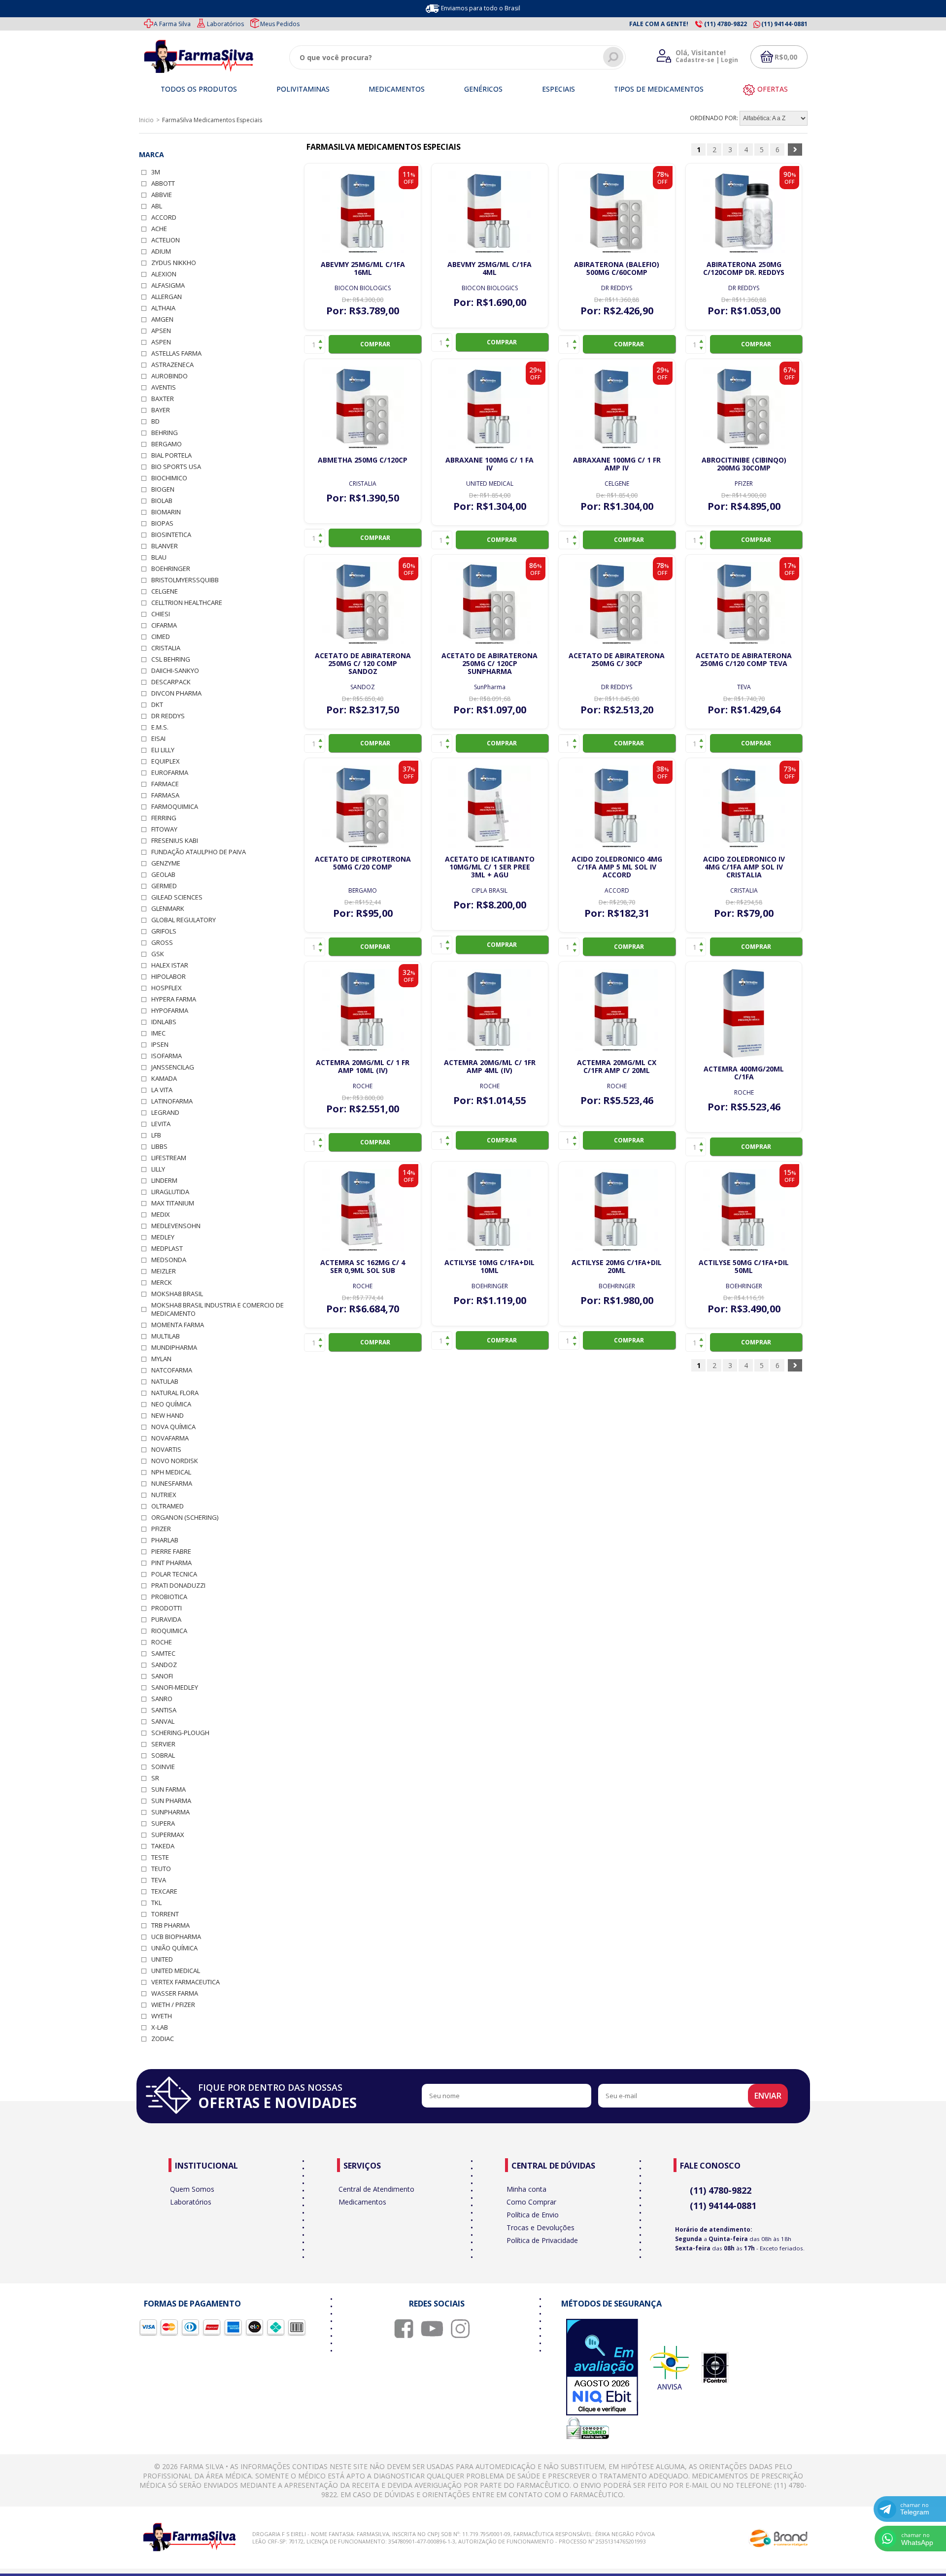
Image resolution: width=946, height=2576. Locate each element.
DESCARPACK (171, 682)
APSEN (161, 331)
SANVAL (163, 1722)
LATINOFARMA (172, 1101)
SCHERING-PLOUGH (180, 1733)
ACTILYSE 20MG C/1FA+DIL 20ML (617, 1266)
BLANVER (165, 546)
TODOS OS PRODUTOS (199, 89)
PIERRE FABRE (171, 1552)
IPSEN (160, 1045)
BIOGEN (163, 489)
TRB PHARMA (170, 1925)
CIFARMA (164, 625)
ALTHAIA (163, 308)
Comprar (375, 344)
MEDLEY (163, 1237)
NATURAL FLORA (175, 1393)
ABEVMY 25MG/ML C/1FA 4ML (490, 268)
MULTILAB (166, 1336)
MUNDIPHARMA (174, 1348)
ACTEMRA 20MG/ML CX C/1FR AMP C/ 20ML (617, 1066)
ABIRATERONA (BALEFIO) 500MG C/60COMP (617, 268)
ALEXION (164, 274)
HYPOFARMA (170, 1011)
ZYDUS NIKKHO (174, 263)
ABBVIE (162, 195)
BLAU (159, 557)
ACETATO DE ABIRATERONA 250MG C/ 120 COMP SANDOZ (363, 663)
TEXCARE (164, 1891)
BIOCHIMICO (169, 478)
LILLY (158, 1169)
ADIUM (161, 251)
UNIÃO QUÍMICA (174, 1948)
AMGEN (162, 319)
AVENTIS (164, 387)
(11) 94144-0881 (723, 2206)
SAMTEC (163, 1654)
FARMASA (165, 795)
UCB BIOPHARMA (176, 1937)
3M (156, 172)
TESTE (160, 1857)
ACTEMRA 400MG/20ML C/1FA (744, 1073)
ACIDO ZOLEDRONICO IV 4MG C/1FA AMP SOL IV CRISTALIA (744, 867)
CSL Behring (171, 659)
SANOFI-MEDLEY (175, 1688)
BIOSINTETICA (171, 535)
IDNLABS (164, 1022)
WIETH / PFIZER (173, 2005)
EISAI (158, 739)
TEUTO (161, 1869)
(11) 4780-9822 (721, 2190)
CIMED (161, 637)
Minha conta (526, 2189)
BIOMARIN (166, 512)
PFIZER (161, 1529)
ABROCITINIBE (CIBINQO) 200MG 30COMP (744, 464)
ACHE (159, 229)
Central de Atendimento (376, 2189)
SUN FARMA (169, 1790)
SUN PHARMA (171, 1801)
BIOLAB (162, 501)
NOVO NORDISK (175, 1461)
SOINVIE (163, 1767)
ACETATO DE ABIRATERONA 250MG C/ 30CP (617, 659)
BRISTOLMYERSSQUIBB (185, 580)
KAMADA (164, 1079)
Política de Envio (533, 2215)
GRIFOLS (164, 931)
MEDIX (161, 1215)
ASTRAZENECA (172, 365)
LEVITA (161, 1124)
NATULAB (165, 1382)
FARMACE (165, 784)
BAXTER (163, 399)
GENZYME (166, 863)
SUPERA (163, 1823)
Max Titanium (173, 1203)
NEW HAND (168, 1416)
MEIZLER (164, 1271)
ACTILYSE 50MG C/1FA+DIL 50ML (744, 1266)
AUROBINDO (169, 376)
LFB (156, 1135)
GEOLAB (163, 875)
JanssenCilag (173, 1067)
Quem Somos (192, 2189)
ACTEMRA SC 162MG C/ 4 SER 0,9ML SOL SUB (363, 1266)
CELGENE (165, 591)
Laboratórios (225, 24)
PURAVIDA (166, 1620)
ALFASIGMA (168, 285)
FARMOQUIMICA (175, 807)
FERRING (164, 818)
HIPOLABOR (169, 977)
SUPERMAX (168, 1835)
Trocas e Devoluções (541, 2227)
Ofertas (773, 89)
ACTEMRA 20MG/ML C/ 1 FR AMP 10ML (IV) (363, 1066)
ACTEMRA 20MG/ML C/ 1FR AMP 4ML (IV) (490, 1066)
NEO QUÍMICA (171, 1404)
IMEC (158, 1033)
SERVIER (163, 1744)
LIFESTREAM (169, 1158)
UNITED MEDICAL (176, 1971)
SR (155, 1778)
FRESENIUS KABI (175, 841)
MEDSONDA (169, 1260)
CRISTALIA (166, 648)
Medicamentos (397, 89)
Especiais (558, 89)
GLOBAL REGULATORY (184, 920)
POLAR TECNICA (174, 1574)
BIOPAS (162, 523)
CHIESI (161, 614)
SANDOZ (164, 1665)
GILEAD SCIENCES (177, 897)
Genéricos (483, 89)
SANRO (162, 1699)
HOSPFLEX (167, 988)
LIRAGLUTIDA (170, 1192)
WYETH (162, 2016)
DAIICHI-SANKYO (175, 671)
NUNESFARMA (172, 1484)
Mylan (161, 1359)
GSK (158, 954)
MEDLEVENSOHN (176, 1226)
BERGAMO (167, 444)
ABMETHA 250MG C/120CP (363, 460)
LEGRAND (165, 1113)
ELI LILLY (163, 750)
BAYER (161, 410)
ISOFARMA (167, 1056)
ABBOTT (163, 184)
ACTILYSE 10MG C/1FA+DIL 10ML (490, 1266)
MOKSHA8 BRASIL (177, 1294)
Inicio (146, 120)
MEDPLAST (167, 1249)
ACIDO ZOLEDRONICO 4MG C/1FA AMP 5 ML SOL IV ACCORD (617, 867)
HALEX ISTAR (170, 965)
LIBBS (159, 1147)
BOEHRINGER (171, 569)
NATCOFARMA (172, 1370)
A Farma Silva (172, 24)
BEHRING (165, 433)
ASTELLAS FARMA (176, 353)
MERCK (162, 1283)
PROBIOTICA (169, 1597)
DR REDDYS (168, 716)
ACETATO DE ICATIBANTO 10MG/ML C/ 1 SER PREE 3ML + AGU (490, 867)
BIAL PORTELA (171, 455)
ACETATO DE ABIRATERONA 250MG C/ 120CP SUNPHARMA (490, 663)
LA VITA (162, 1090)
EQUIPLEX (166, 761)
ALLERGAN (167, 297)
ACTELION (166, 240)
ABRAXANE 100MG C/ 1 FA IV (490, 464)
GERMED (164, 886)
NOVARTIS (166, 1450)
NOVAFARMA (170, 1438)
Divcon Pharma (176, 693)
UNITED (162, 1959)
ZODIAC (163, 2039)
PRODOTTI (167, 1608)
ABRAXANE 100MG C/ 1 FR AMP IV (617, 464)
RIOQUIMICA (169, 1631)
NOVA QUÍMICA (173, 1427)
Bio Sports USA (176, 467)
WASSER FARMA (175, 1993)
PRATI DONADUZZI (178, 1586)
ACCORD (164, 217)
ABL (157, 206)
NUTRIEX (164, 1495)
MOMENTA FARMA (178, 1325)
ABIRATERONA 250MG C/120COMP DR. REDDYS (744, 268)
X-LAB (160, 2027)
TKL (156, 1903)
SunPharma (170, 1812)
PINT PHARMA (171, 1563)
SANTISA (164, 1710)
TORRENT (165, 1914)
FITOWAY (164, 829)
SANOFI (162, 1676)
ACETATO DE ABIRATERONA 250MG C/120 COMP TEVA (744, 659)
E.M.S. (160, 727)
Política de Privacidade (542, 2240)
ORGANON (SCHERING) (185, 1518)
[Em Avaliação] (602, 2368)
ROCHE (162, 1642)
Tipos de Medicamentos (659, 89)
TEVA (159, 1880)
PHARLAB (165, 1540)
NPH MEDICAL (171, 1472)
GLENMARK (168, 909)
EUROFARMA (170, 773)
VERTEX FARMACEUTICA (186, 1982)
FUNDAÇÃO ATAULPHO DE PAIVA (199, 852)
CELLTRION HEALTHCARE (187, 603)
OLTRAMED (168, 1506)
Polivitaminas (303, 89)
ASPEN (161, 342)
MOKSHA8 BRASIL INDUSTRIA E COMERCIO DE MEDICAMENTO (218, 1309)
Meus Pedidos (280, 24)
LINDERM (164, 1181)
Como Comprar (531, 2202)
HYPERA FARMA (174, 999)
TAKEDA (163, 1846)
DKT (157, 705)
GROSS (162, 943)
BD (155, 421)
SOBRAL (163, 1756)
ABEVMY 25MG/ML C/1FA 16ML (363, 268)
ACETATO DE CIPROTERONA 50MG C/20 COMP (363, 863)
